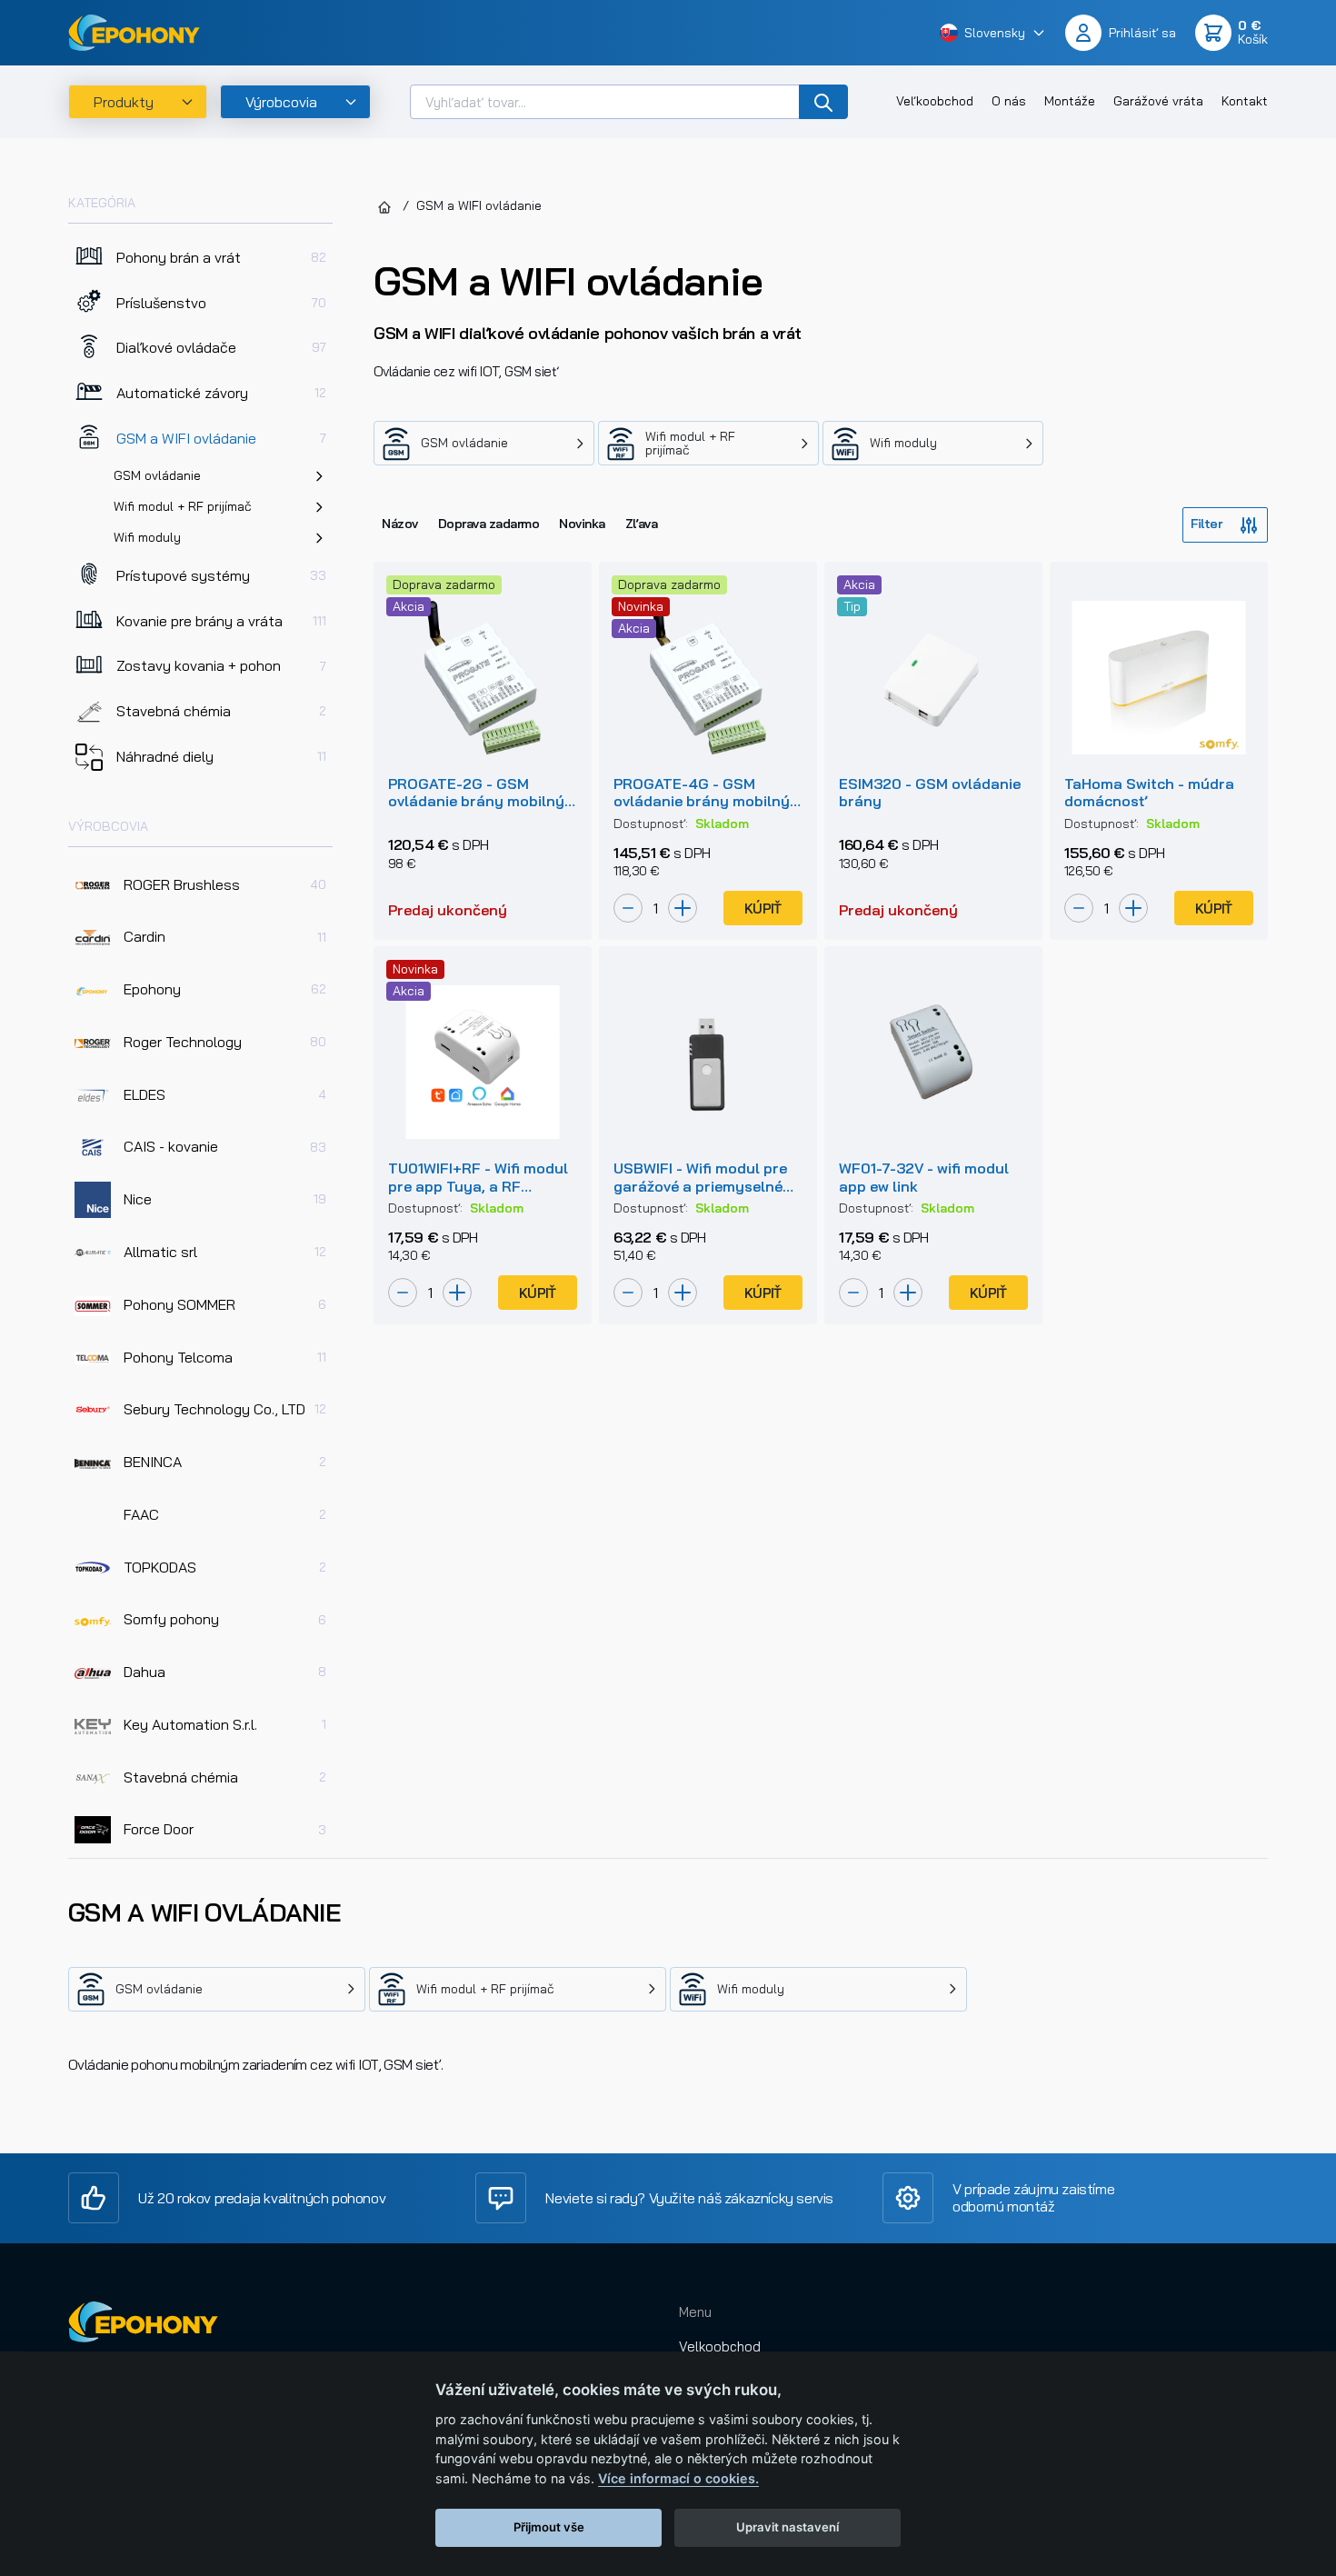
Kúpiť (763, 909)
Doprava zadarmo (489, 524)
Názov (400, 524)
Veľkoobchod (935, 101)
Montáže (1070, 101)
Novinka (582, 524)
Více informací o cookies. (678, 2478)
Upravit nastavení (788, 2527)
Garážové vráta (1158, 101)
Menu (695, 2312)
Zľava (642, 524)
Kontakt (1245, 101)
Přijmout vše (549, 2527)
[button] (993, 32)
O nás (1009, 101)
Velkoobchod (720, 2346)
